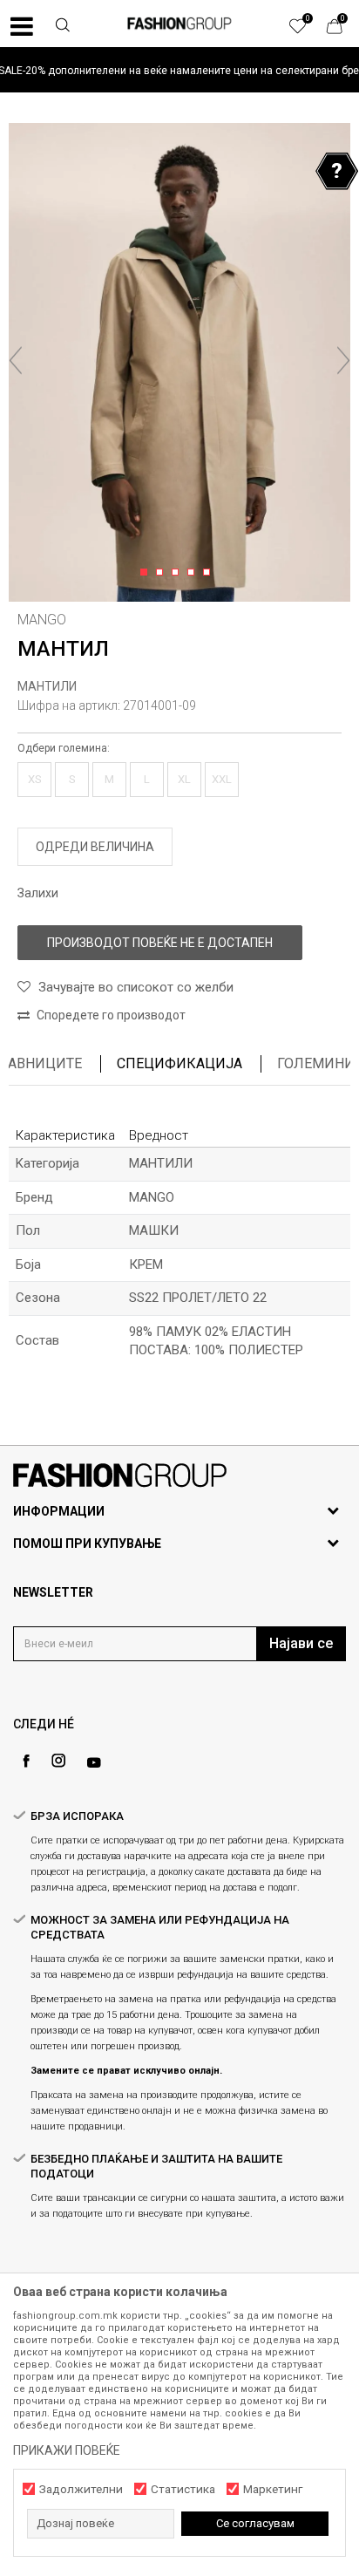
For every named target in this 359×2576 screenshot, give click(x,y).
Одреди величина (95, 847)
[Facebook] (26, 1761)
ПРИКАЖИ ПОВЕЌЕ (67, 2450)
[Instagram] (58, 1761)
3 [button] (178, 573)
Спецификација (179, 1063)
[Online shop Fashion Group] (179, 24)
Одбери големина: (64, 748)
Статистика (183, 2489)
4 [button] (194, 573)
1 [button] (147, 573)
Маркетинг (273, 2489)
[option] (179, 70)
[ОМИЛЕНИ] (307, 31)
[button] (63, 27)
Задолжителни (81, 2489)
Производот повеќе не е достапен (160, 943)
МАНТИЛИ (47, 686)
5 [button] (210, 573)
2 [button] (163, 573)
